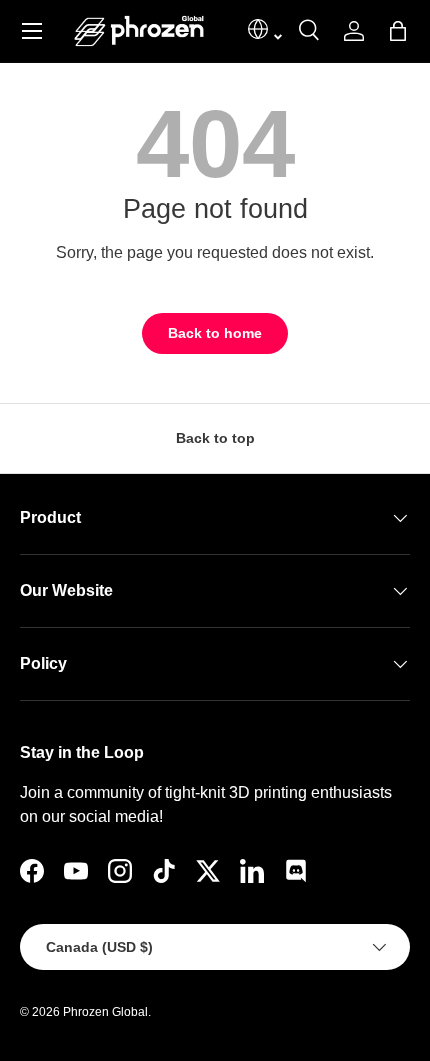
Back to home (215, 333)
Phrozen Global (105, 1012)
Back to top (215, 438)
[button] (398, 31)
